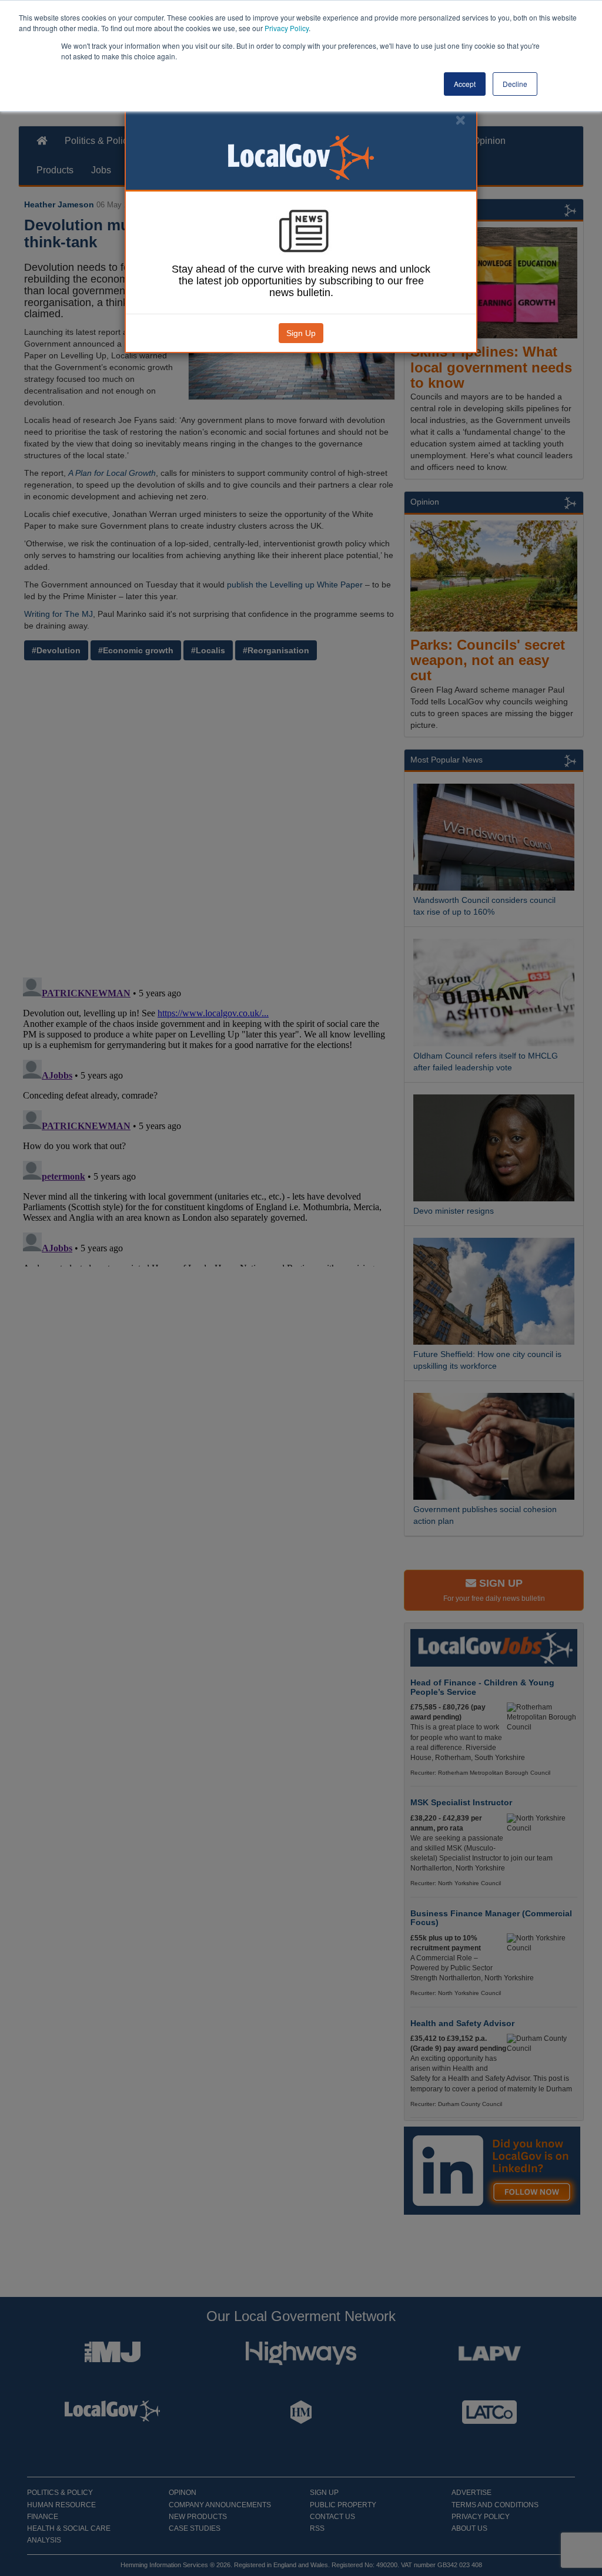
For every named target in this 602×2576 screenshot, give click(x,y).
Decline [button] (515, 84)
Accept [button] (465, 84)
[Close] (460, 120)
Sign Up (301, 333)
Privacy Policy (287, 28)
